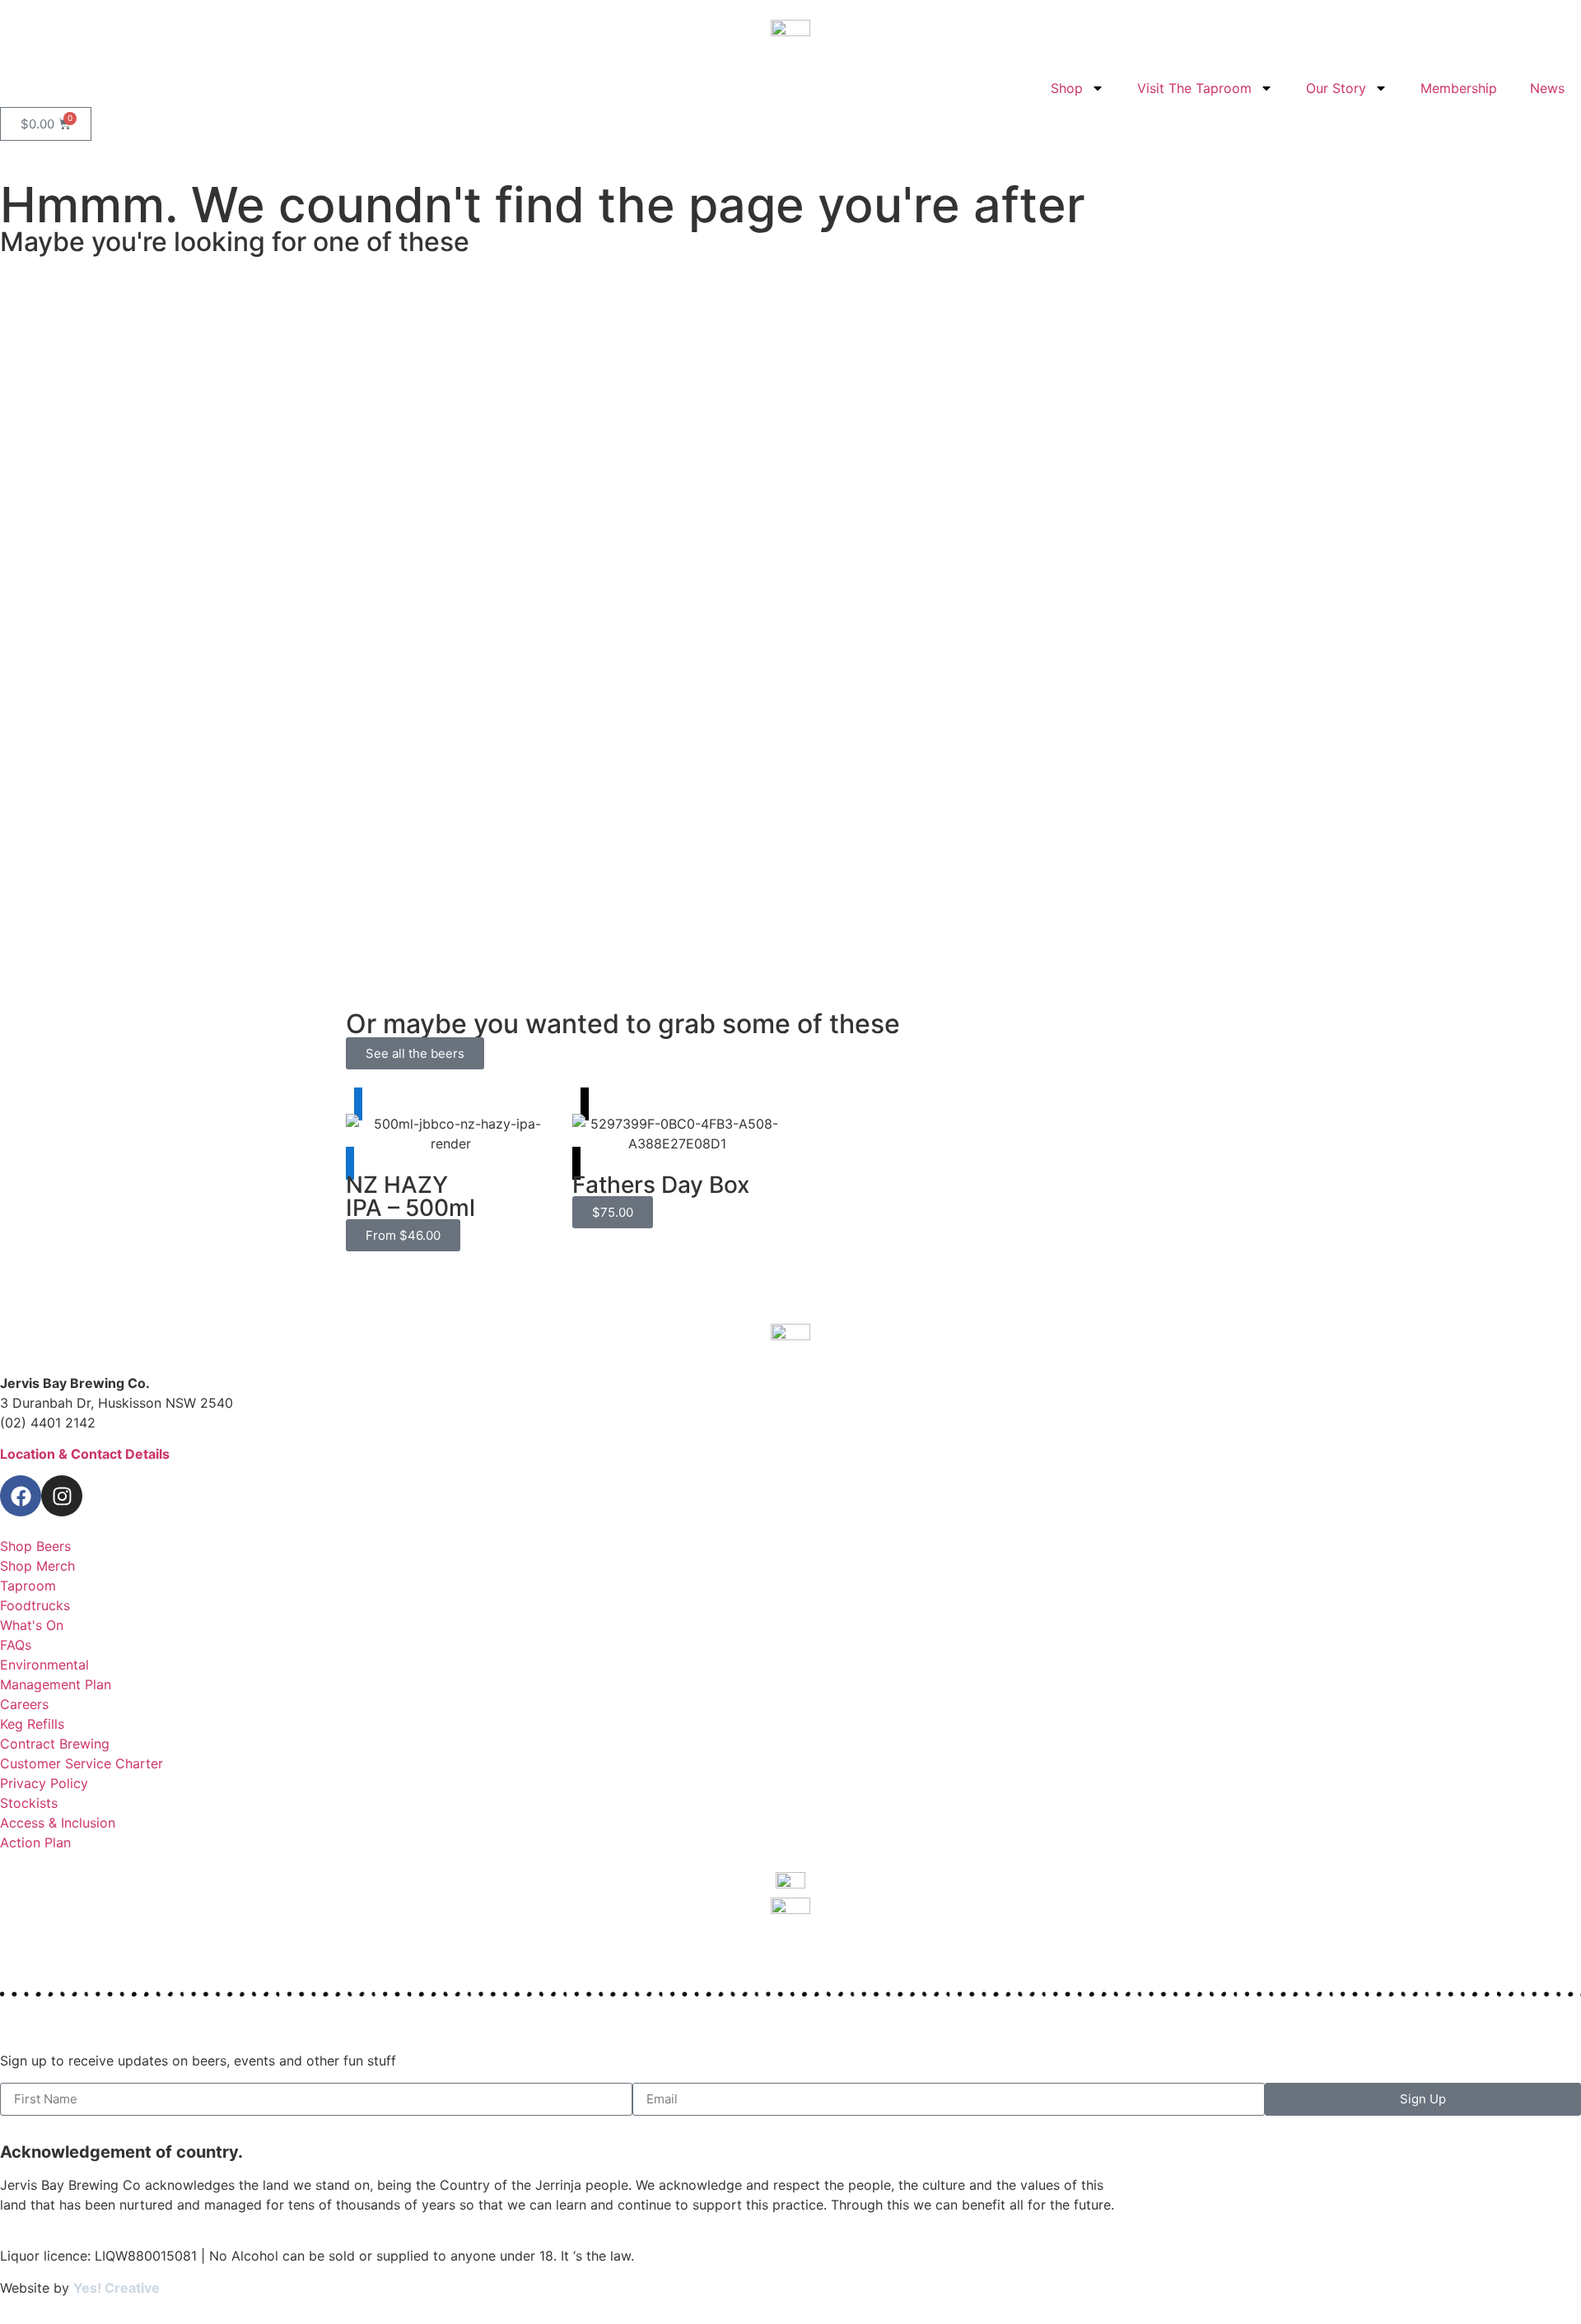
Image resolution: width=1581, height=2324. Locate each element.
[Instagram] (62, 1496)
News (1547, 88)
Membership (1459, 88)
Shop (1067, 88)
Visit (63, 869)
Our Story (1336, 88)
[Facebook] (21, 1496)
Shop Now (80, 408)
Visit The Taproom (1194, 88)
